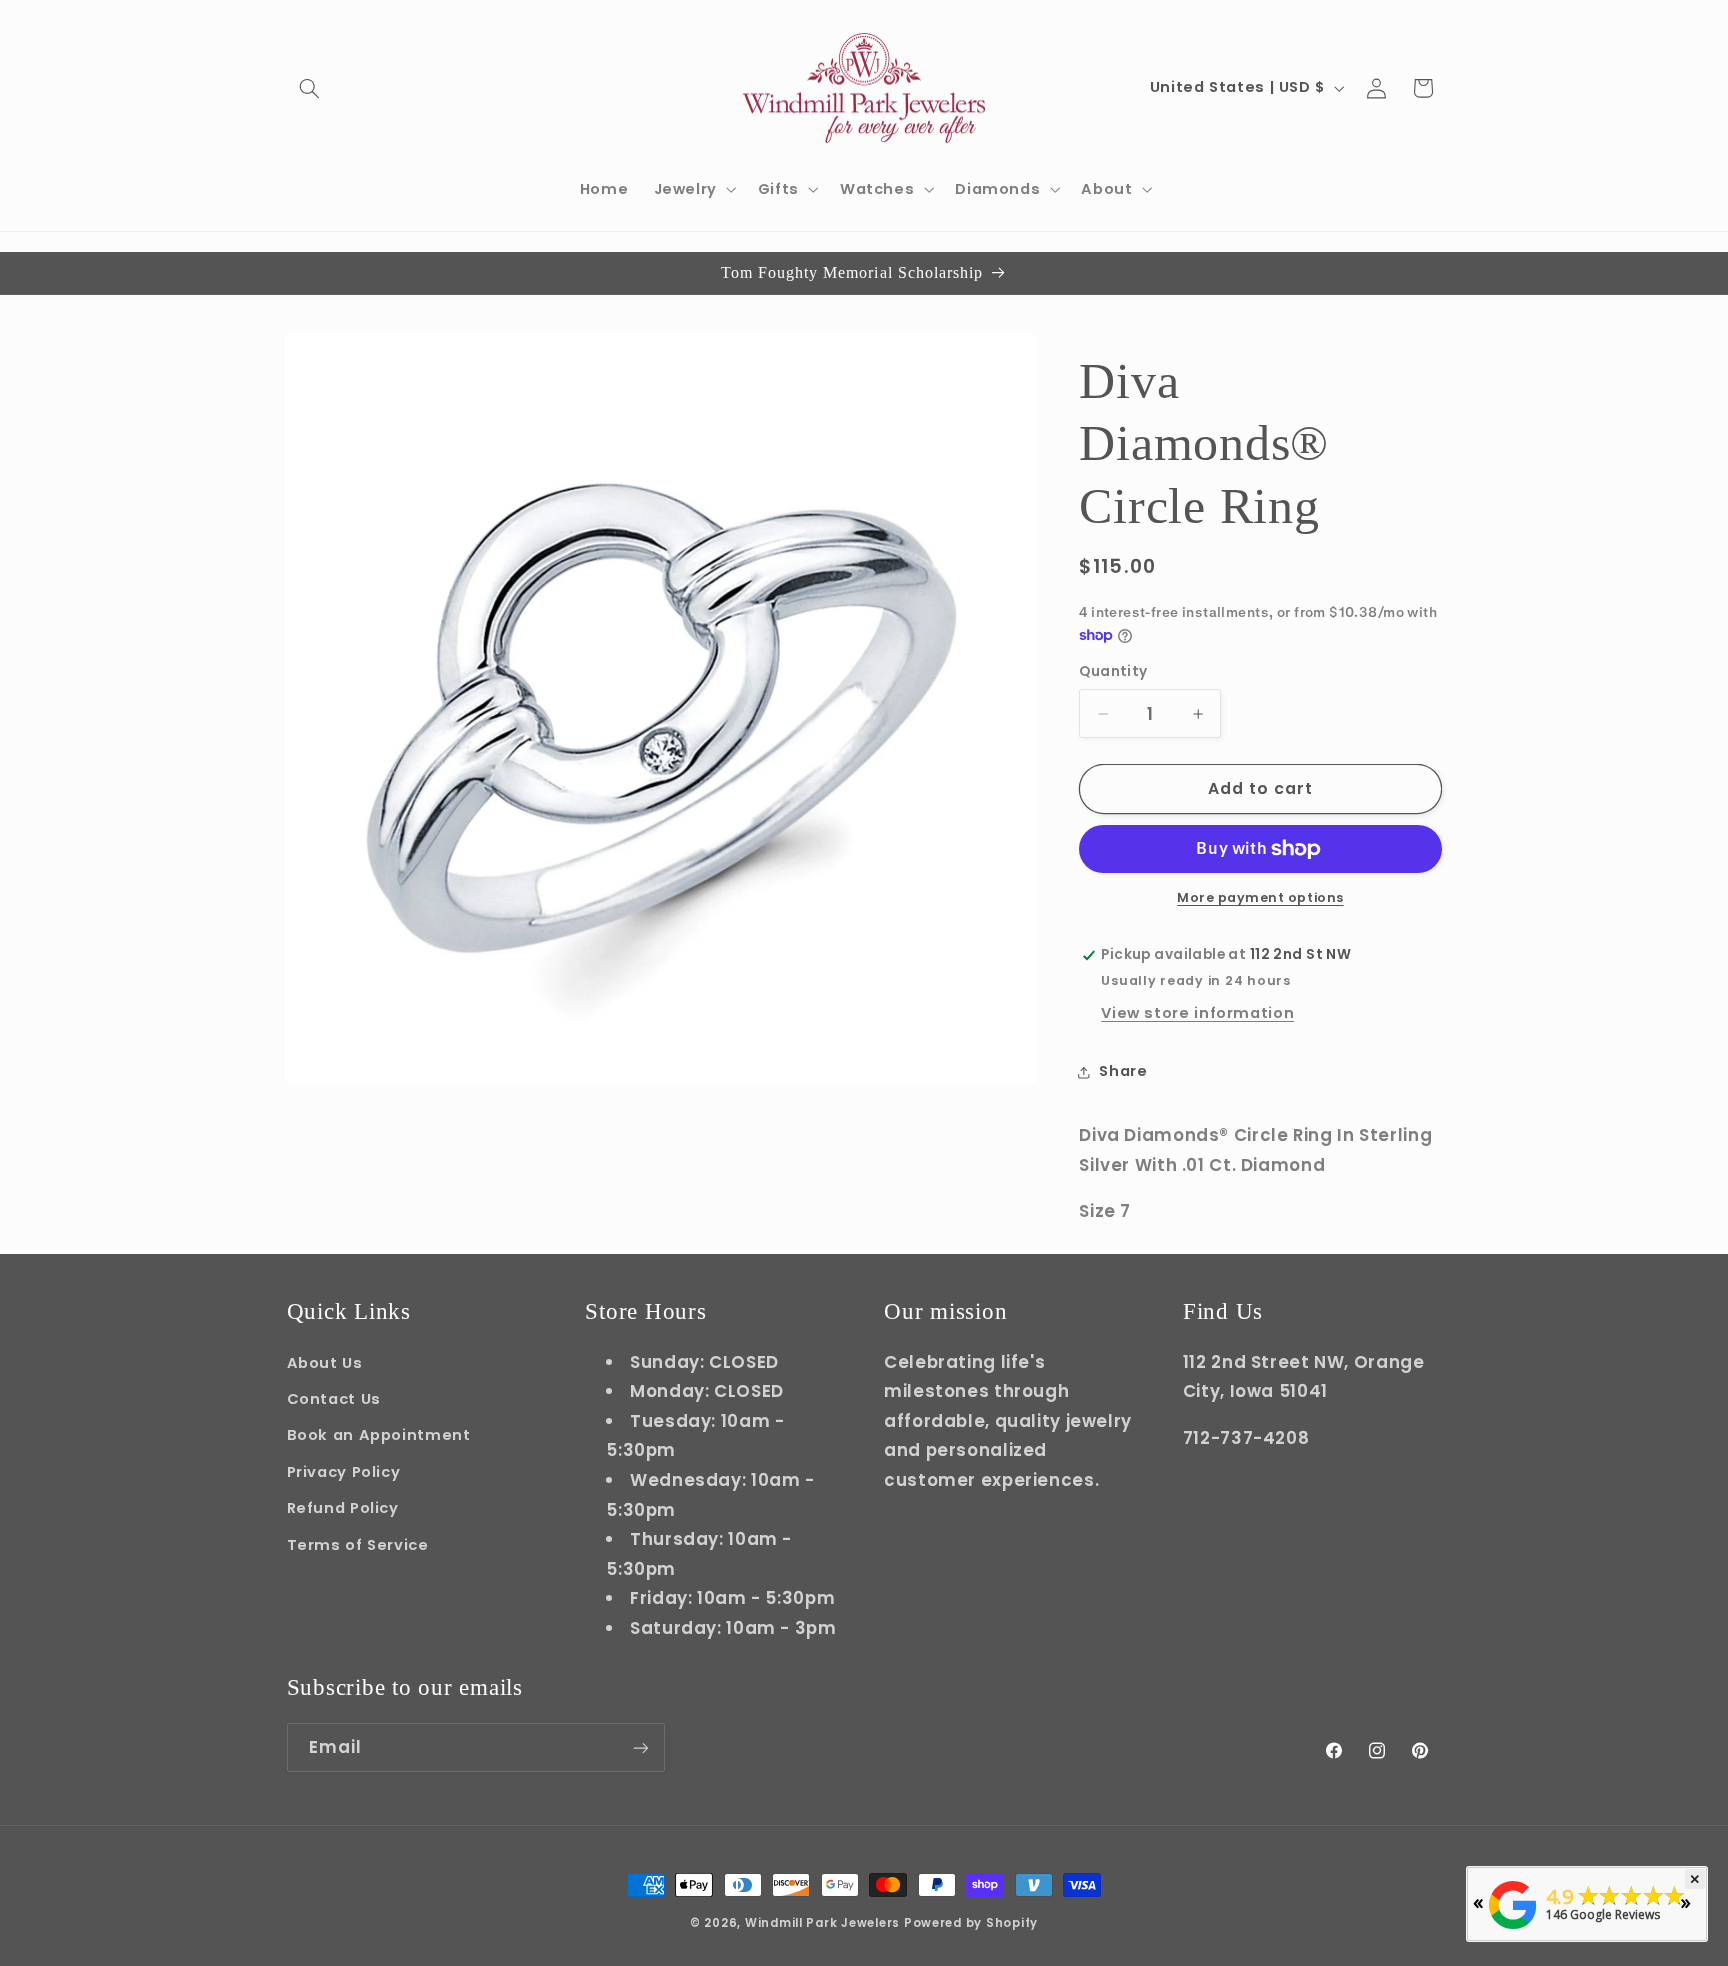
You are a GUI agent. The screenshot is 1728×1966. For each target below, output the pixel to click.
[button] (310, 88)
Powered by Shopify (971, 1923)
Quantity (1113, 672)
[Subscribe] (640, 1747)
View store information (1197, 1014)
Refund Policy (343, 1507)
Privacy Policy (344, 1471)
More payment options (1260, 898)
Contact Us (334, 1398)
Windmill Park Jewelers (822, 1923)
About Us (325, 1362)
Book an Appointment (379, 1434)
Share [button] (1123, 1071)
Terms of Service (358, 1544)
